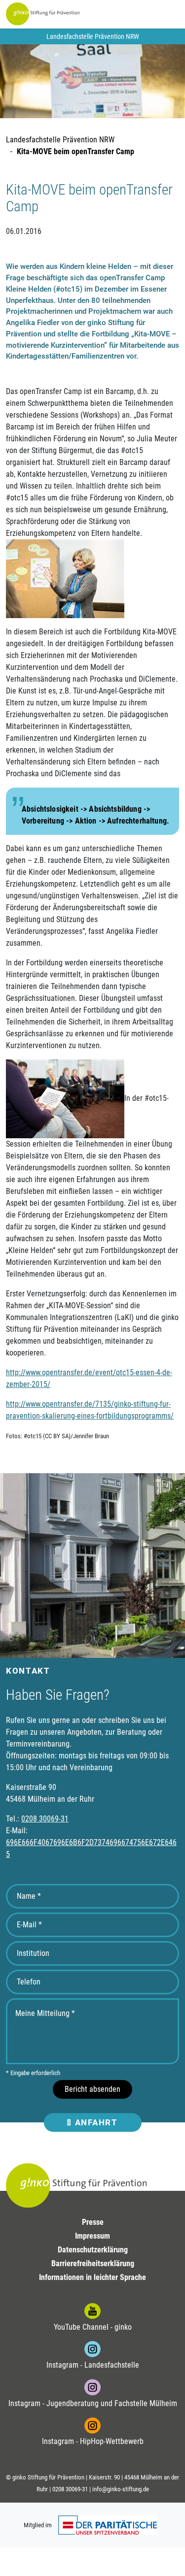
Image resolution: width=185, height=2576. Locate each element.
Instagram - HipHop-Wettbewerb (93, 2441)
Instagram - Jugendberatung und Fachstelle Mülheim (93, 2403)
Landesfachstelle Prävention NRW (60, 140)
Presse (93, 2222)
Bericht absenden (92, 2089)
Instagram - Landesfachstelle (93, 2365)
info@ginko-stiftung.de (121, 2489)
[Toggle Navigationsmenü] (159, 14)
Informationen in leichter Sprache (92, 2277)
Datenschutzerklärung (93, 2250)
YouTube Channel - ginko (93, 2327)
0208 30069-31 (45, 1819)
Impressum (92, 2236)
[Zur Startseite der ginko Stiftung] (43, 14)
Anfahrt (95, 2122)
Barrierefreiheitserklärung (93, 2263)
